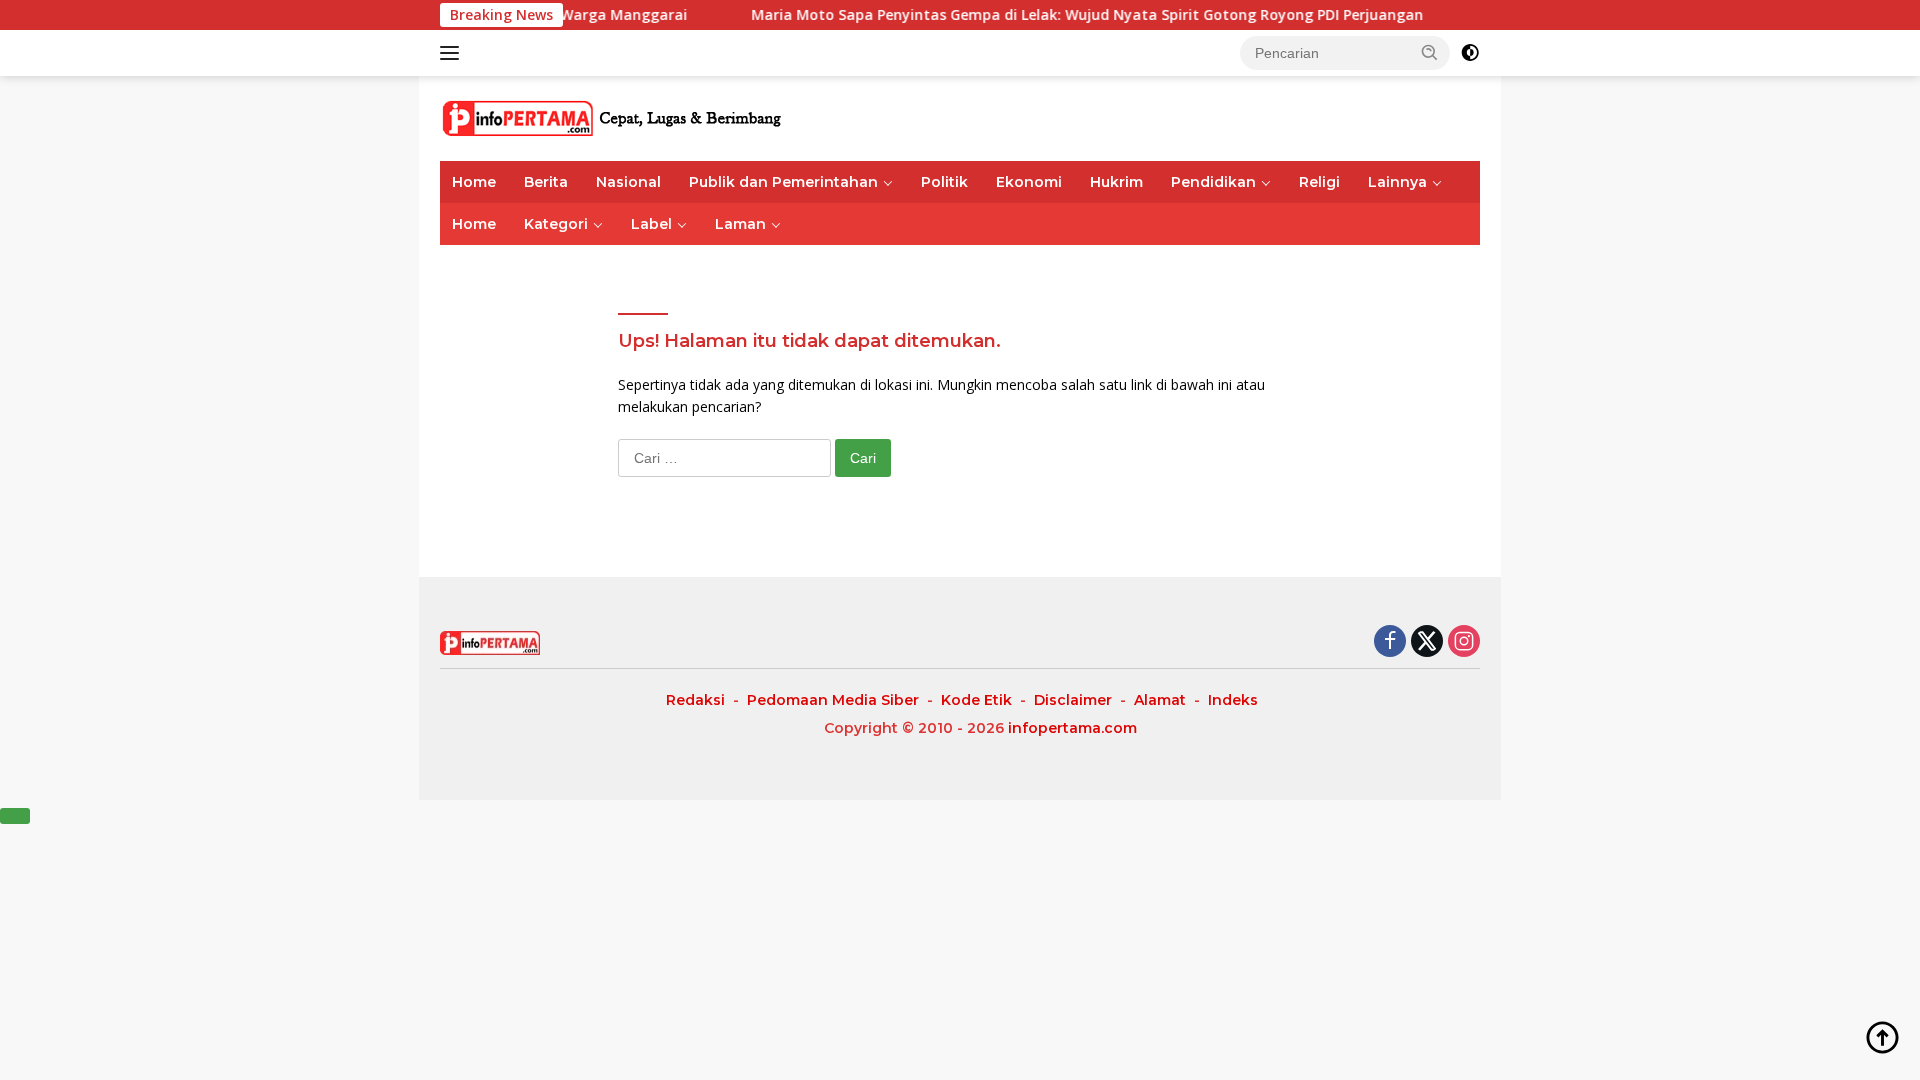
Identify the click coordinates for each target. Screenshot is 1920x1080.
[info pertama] (615, 116)
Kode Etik (976, 700)
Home (474, 182)
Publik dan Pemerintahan (783, 182)
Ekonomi (1029, 182)
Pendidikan (1213, 182)
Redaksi (695, 700)
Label (651, 224)
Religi (1319, 182)
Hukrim (1116, 182)
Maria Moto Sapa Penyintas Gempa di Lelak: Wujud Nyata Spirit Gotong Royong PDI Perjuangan (1057, 15)
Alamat (1160, 700)
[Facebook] (1390, 642)
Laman (740, 224)
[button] (1430, 52)
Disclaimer (1073, 700)
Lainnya (1397, 182)
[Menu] (453, 53)
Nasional (628, 182)
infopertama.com (1072, 728)
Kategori (556, 224)
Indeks (1233, 700)
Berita (546, 182)
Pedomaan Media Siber (833, 700)
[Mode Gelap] (1470, 53)
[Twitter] (1427, 642)
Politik (944, 182)
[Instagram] (1464, 642)
